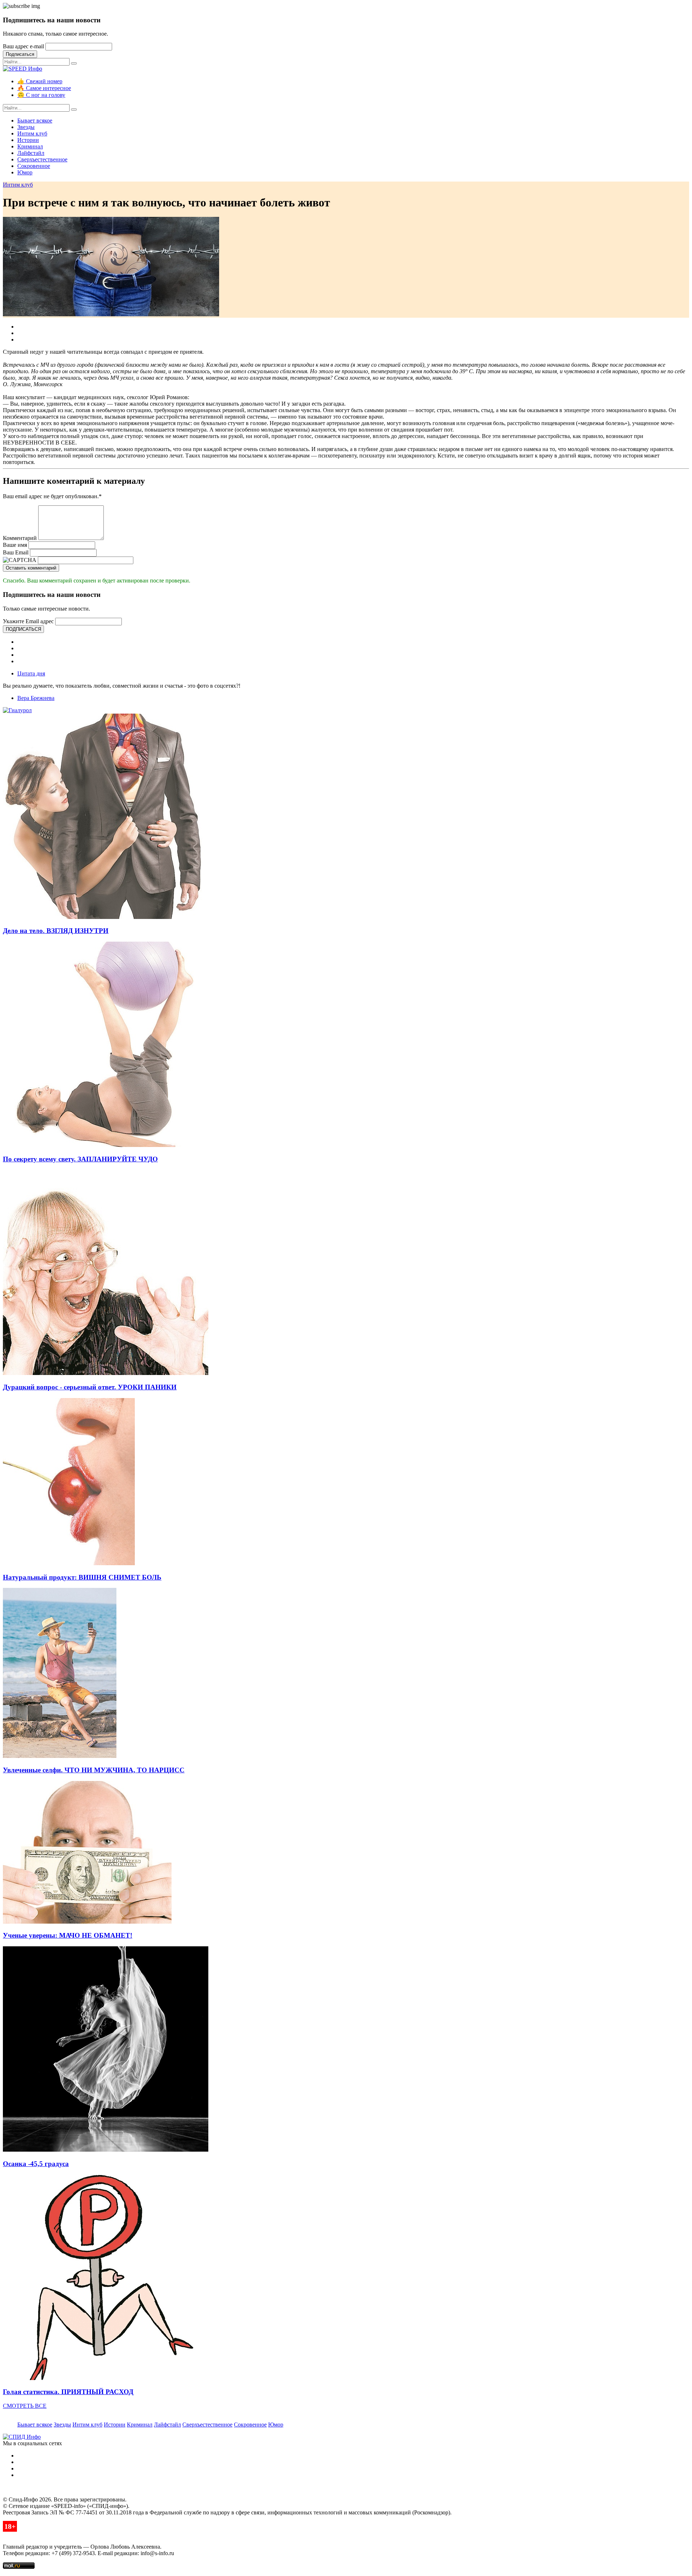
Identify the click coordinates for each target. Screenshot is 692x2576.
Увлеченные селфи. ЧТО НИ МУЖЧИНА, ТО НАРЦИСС (94, 1770)
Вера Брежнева (36, 698)
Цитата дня (31, 673)
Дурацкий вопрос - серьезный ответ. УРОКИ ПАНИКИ (90, 1387)
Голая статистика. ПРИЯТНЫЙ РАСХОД (68, 2392)
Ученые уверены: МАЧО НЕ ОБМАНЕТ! (68, 1935)
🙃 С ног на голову (41, 95)
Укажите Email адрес (28, 621)
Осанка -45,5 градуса (36, 2164)
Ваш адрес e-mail (23, 46)
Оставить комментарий (31, 568)
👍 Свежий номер (40, 81)
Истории (28, 140)
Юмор (25, 172)
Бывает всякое (35, 120)
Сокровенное (34, 166)
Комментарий (20, 538)
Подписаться (20, 54)
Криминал (30, 146)
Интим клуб (32, 133)
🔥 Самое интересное (44, 88)
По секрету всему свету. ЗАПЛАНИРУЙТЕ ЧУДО (80, 1159)
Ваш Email (16, 552)
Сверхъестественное (42, 159)
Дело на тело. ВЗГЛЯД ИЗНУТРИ (56, 931)
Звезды (26, 127)
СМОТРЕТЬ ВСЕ (25, 2406)
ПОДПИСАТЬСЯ (23, 629)
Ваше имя (15, 545)
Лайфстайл (31, 153)
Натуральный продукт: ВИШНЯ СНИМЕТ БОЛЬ (82, 1577)
